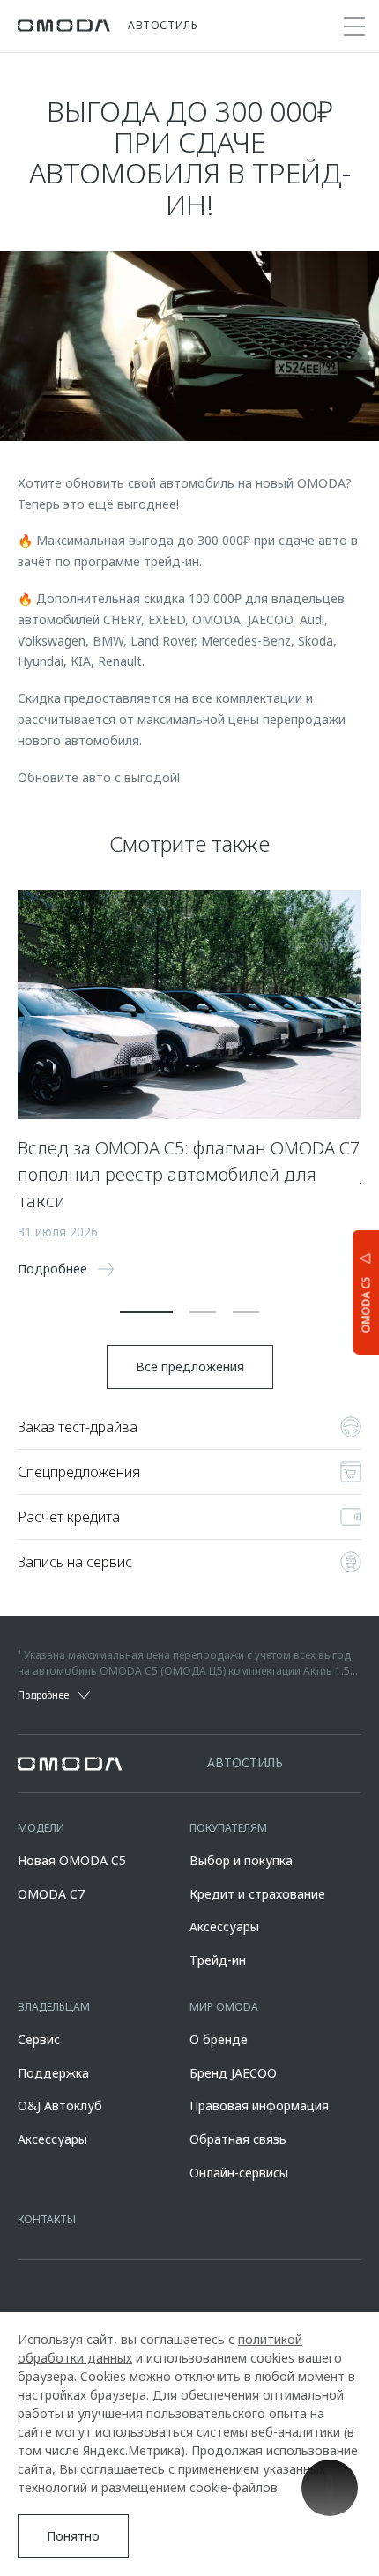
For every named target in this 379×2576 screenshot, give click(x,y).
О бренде (219, 2039)
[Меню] (354, 26)
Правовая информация (259, 2106)
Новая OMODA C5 (72, 1860)
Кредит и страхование (257, 1894)
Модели (41, 1828)
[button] (146, 1312)
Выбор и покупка (241, 1860)
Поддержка (53, 2073)
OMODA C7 (51, 1894)
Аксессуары (224, 1926)
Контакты (47, 2219)
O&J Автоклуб (60, 2106)
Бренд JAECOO (233, 2073)
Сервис (39, 2039)
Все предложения (190, 1366)
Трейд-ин (218, 1960)
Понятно (73, 2536)
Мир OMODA (224, 2007)
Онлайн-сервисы (239, 2173)
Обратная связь (238, 2139)
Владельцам (54, 2007)
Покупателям (228, 1828)
